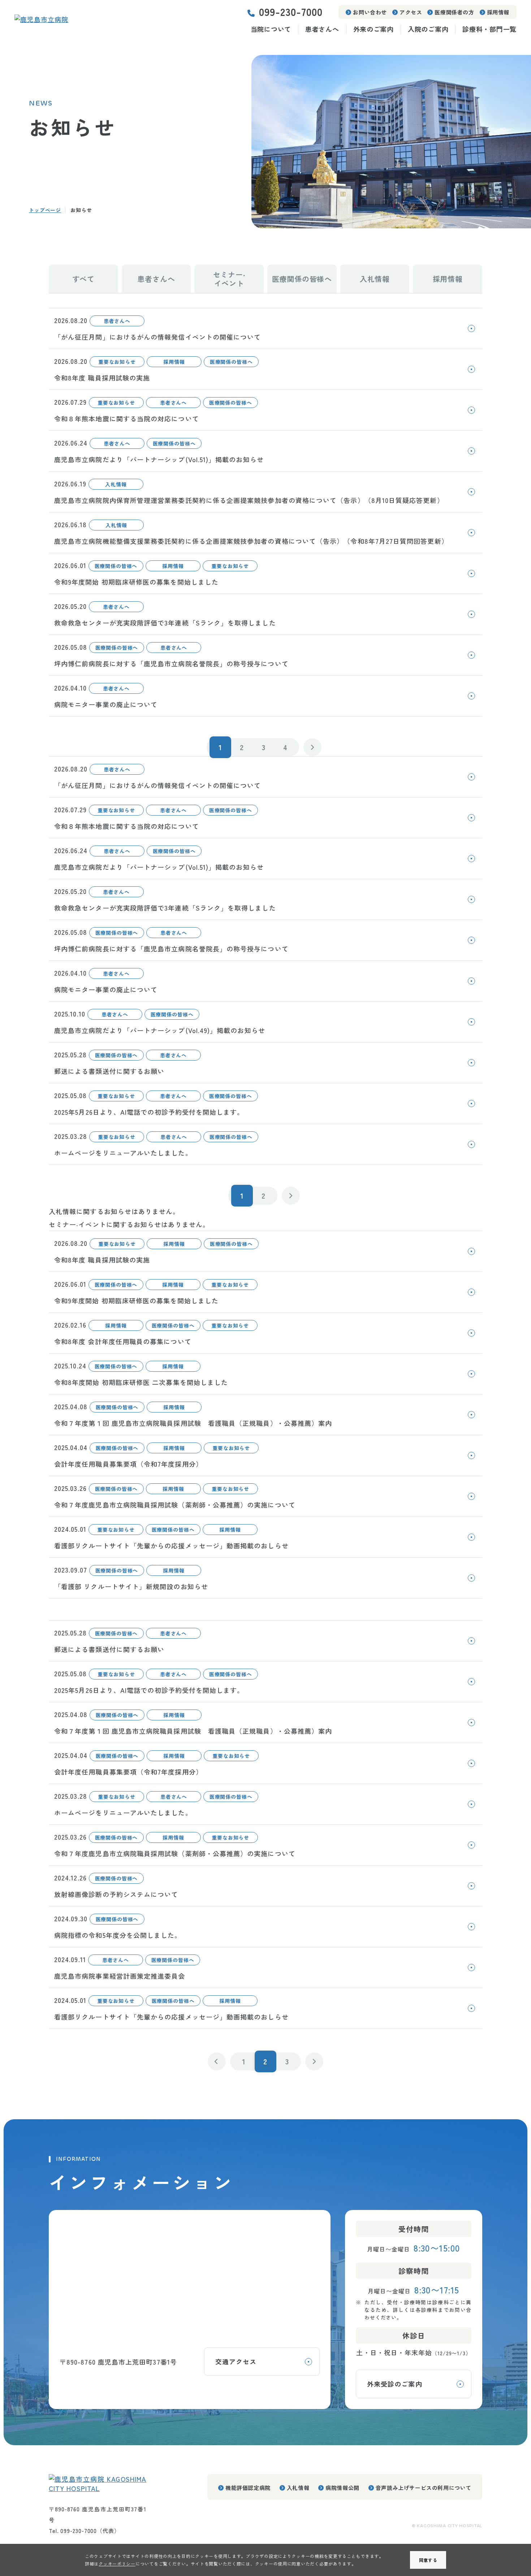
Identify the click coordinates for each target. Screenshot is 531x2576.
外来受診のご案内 (395, 2384)
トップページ (45, 210)
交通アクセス (236, 2361)
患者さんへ (322, 29)
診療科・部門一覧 (489, 29)
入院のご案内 (428, 29)
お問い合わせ (370, 12)
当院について (271, 29)
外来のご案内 (374, 29)
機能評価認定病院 (248, 2488)
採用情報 (498, 12)
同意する (428, 2560)
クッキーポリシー (117, 2564)
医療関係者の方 (454, 12)
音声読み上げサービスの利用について (424, 2488)
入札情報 (298, 2488)
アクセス (411, 12)
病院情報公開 (342, 2488)
